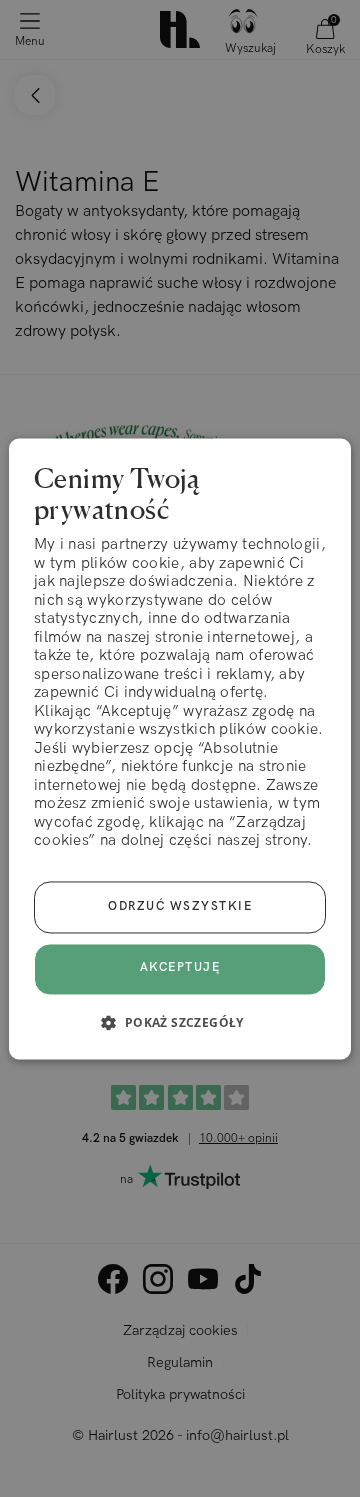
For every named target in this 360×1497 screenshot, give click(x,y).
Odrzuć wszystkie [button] (180, 906)
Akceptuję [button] (180, 968)
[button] (179, 1022)
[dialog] (180, 748)
